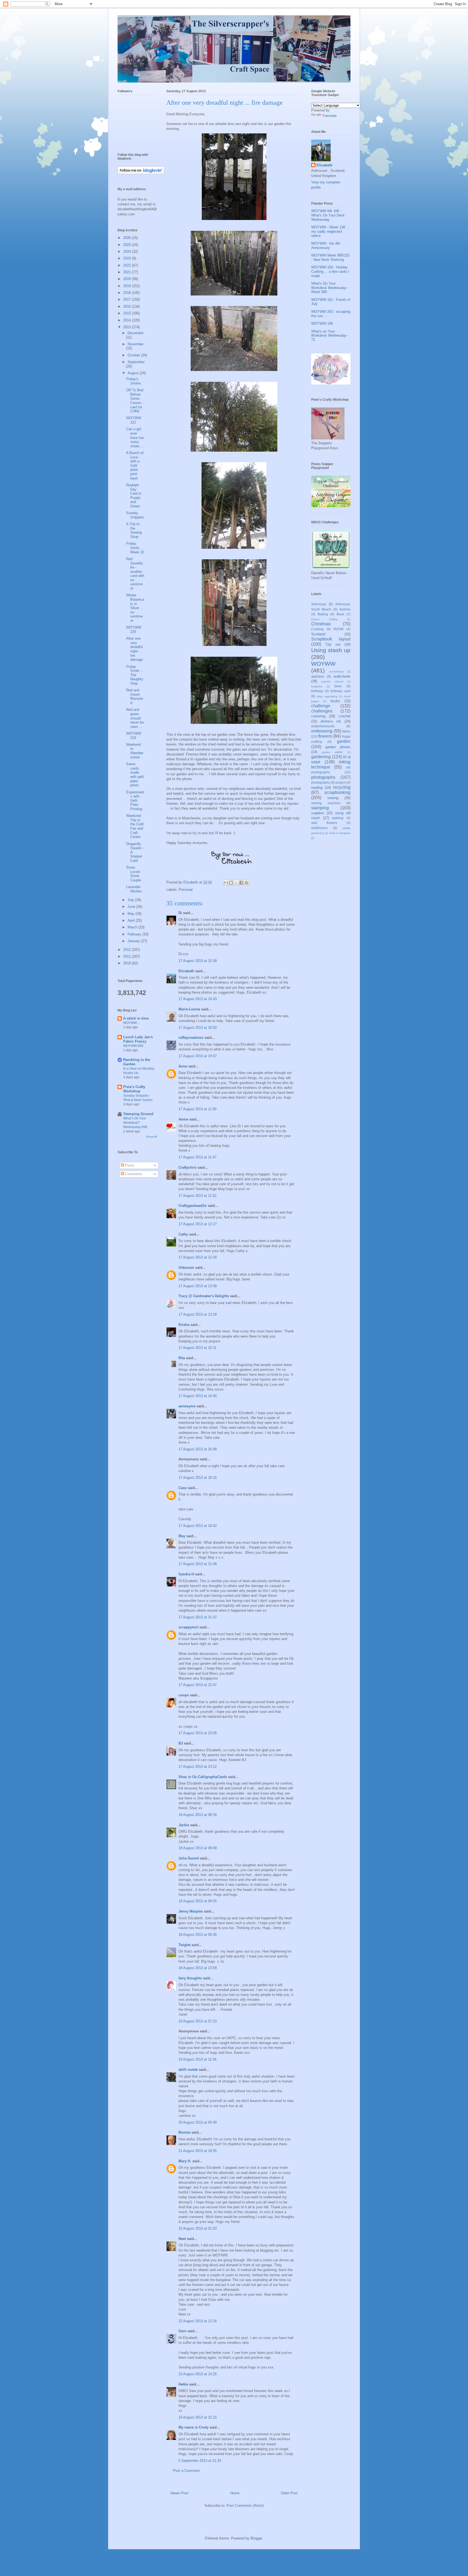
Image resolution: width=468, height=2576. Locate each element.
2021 (128, 272)
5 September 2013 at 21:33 (200, 2461)
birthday (317, 691)
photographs (323, 777)
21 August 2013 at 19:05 (198, 2151)
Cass (183, 1488)
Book (340, 614)
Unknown (186, 1268)
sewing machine (326, 803)
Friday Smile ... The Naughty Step (135, 675)
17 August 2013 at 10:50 (198, 1028)
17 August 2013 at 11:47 (197, 1157)
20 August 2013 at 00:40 (198, 2122)
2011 (128, 956)
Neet (182, 2239)
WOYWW (323, 664)
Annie (183, 1119)
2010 (128, 963)
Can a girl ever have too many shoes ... (135, 437)
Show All (152, 1137)
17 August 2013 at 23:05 (198, 1733)
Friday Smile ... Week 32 (135, 548)
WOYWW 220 (134, 630)
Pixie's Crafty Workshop (134, 1089)
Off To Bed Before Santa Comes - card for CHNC (135, 401)
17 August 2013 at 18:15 (198, 1478)
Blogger (256, 2538)
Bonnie (184, 2132)
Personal (186, 890)
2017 (128, 299)
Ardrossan (319, 604)
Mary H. (185, 2161)
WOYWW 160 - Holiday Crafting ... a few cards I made (330, 271)
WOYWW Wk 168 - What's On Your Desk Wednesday (328, 215)
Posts (129, 1165)
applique (318, 676)
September (136, 362)
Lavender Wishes (134, 889)
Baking (323, 614)
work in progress (340, 833)
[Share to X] (236, 883)
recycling (342, 787)
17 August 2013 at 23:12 (198, 1767)
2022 (128, 265)
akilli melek (188, 2070)
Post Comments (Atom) (245, 2506)
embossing (322, 731)
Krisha (184, 1325)
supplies (318, 813)
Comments (133, 1174)
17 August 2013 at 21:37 (198, 1617)
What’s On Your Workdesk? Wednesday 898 (135, 1123)
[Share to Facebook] (241, 883)
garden (344, 741)
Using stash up (331, 650)
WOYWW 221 (134, 420)
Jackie (184, 1825)
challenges (322, 711)
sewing (333, 798)
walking (338, 818)
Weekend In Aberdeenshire (135, 751)
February (135, 934)
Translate (329, 116)
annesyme (187, 1406)
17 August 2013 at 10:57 (198, 1056)
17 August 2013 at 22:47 (198, 1685)
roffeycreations (191, 1038)
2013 (128, 327)
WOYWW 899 (133, 1046)
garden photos (338, 747)
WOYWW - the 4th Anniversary (326, 246)
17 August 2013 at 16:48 (198, 1449)
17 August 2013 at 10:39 (198, 961)
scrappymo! (188, 1627)
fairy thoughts (190, 1978)
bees (338, 686)
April (132, 920)
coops (184, 1695)
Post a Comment (186, 2471)
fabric (346, 731)
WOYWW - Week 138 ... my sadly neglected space (330, 231)
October (134, 355)
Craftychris (188, 1167)
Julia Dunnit (189, 1858)
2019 (128, 286)
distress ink (331, 721)
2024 (128, 252)
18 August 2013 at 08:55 (198, 1901)
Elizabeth (186, 971)
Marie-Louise (189, 1009)
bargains (317, 686)
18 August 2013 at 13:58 (198, 1968)
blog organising (327, 696)
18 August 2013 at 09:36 (198, 1935)
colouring (318, 716)
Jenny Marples (191, 1911)
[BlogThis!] (231, 883)
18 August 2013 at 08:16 (198, 1815)
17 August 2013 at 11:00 (197, 1109)
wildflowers (319, 828)
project (341, 782)
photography (321, 782)
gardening (321, 757)
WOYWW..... (132, 1023)
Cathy (183, 1234)
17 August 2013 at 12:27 (198, 1224)
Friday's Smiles (134, 381)
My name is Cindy (194, 2427)
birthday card (340, 691)
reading (317, 788)
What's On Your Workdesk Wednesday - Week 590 (330, 288)
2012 (128, 950)
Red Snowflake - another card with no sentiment (135, 574)
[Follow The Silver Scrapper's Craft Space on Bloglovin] (141, 173)
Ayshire (345, 609)
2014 (128, 320)
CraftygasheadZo (193, 1206)
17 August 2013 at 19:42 (198, 1526)
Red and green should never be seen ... (135, 718)
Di (180, 913)
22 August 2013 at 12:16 (198, 2321)
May (182, 1536)
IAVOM (338, 629)
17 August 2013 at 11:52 (197, 1196)
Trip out (333, 644)
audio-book (342, 676)
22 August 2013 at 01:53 (198, 2228)
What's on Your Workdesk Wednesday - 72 (330, 336)
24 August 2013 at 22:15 (198, 2417)
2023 (128, 258)
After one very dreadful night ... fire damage (134, 649)
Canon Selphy (324, 619)
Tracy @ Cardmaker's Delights (204, 1296)
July (131, 900)
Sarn (182, 2331)
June (132, 907)
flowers (325, 736)
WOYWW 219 (134, 736)
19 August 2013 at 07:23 (198, 2021)
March (133, 927)
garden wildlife (332, 752)
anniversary (337, 671)
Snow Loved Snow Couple (134, 874)
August (134, 373)
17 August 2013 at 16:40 (198, 1396)
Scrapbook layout (331, 639)
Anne (183, 1066)
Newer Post (179, 2493)
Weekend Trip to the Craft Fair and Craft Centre (135, 826)
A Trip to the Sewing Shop (134, 530)
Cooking (317, 629)
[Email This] (226, 883)
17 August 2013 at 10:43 (198, 999)
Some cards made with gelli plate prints (135, 775)
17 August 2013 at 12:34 (198, 1257)
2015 (128, 313)
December (136, 333)
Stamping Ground (138, 1114)
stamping (320, 808)
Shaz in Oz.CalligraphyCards (203, 1777)
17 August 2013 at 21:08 (198, 1564)
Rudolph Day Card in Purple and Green (134, 496)
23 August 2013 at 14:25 (198, 2374)
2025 (128, 245)
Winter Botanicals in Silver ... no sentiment (135, 608)
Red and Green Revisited (135, 696)
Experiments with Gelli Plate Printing (135, 801)
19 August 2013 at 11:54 (197, 2059)
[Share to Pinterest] (246, 883)
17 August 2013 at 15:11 (197, 1348)
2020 (128, 279)
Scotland (318, 634)
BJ (181, 1743)
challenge (321, 706)
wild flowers (324, 823)
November (136, 344)
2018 (128, 293)
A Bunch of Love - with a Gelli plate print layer (135, 466)
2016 (128, 306)
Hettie (183, 2384)
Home (235, 2493)
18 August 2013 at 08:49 (198, 1848)
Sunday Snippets (135, 515)
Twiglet (184, 1945)
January (134, 941)
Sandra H (186, 1574)
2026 (128, 238)
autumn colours (332, 681)
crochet (345, 716)
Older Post (289, 2493)
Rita (182, 1358)
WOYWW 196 (322, 323)
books (335, 701)
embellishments (323, 726)
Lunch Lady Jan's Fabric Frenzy (138, 1039)
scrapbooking (337, 792)
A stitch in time (136, 1018)
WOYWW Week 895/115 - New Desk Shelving (330, 257)
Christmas (321, 624)
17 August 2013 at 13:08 (198, 1286)
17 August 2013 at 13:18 (198, 1314)
